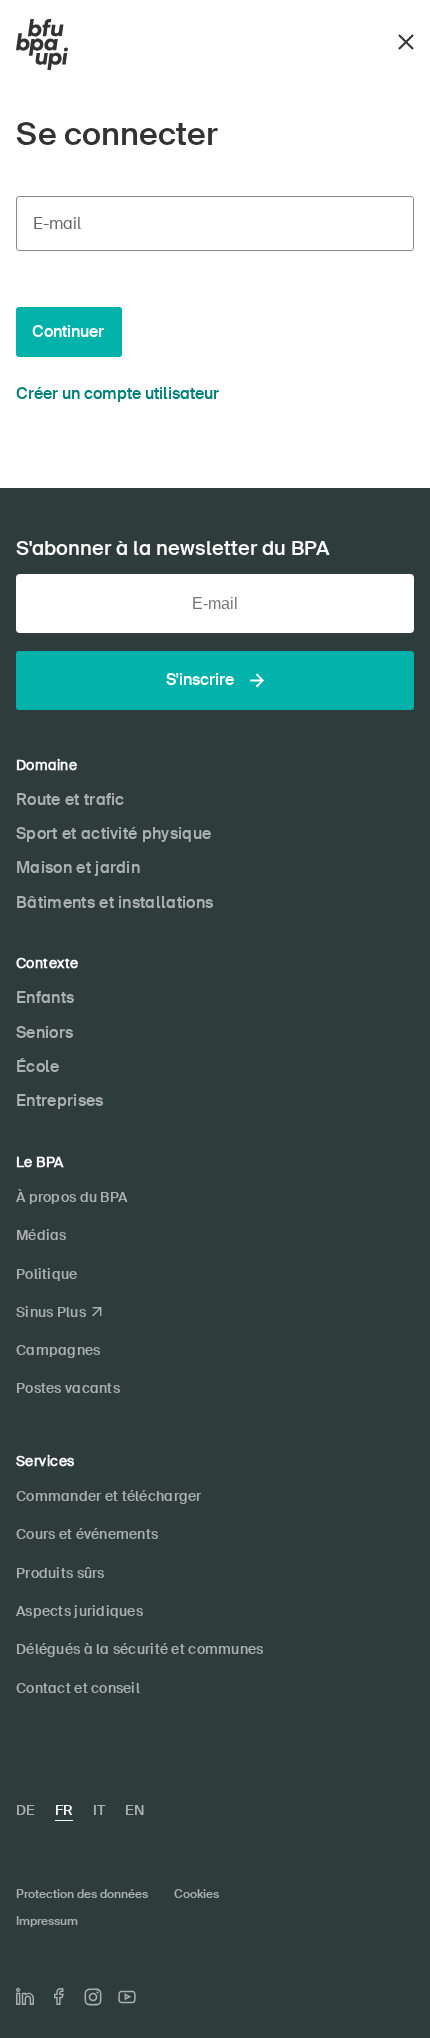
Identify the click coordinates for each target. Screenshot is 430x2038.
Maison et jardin (78, 867)
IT (99, 1810)
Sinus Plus (51, 1312)
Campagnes (58, 1350)
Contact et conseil (78, 1688)
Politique (47, 1274)
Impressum (47, 1921)
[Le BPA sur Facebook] (59, 1996)
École (38, 1066)
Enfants (45, 997)
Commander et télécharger (109, 1496)
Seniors (44, 1032)
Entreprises (60, 1100)
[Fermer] (406, 39)
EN (134, 1810)
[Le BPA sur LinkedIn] (25, 1997)
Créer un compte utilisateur (117, 393)
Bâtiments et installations (114, 902)
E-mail (57, 224)
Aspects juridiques (79, 1611)
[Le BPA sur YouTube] (127, 1997)
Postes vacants (68, 1388)
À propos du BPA (71, 1197)
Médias (41, 1235)
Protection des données (82, 1894)
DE (25, 1810)
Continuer (68, 331)
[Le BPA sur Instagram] (93, 1997)
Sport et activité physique (113, 833)
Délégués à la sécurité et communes (140, 1649)
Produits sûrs (60, 1573)
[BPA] (42, 45)
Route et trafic (70, 799)
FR (64, 1810)
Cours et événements (87, 1534)
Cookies (196, 1894)
